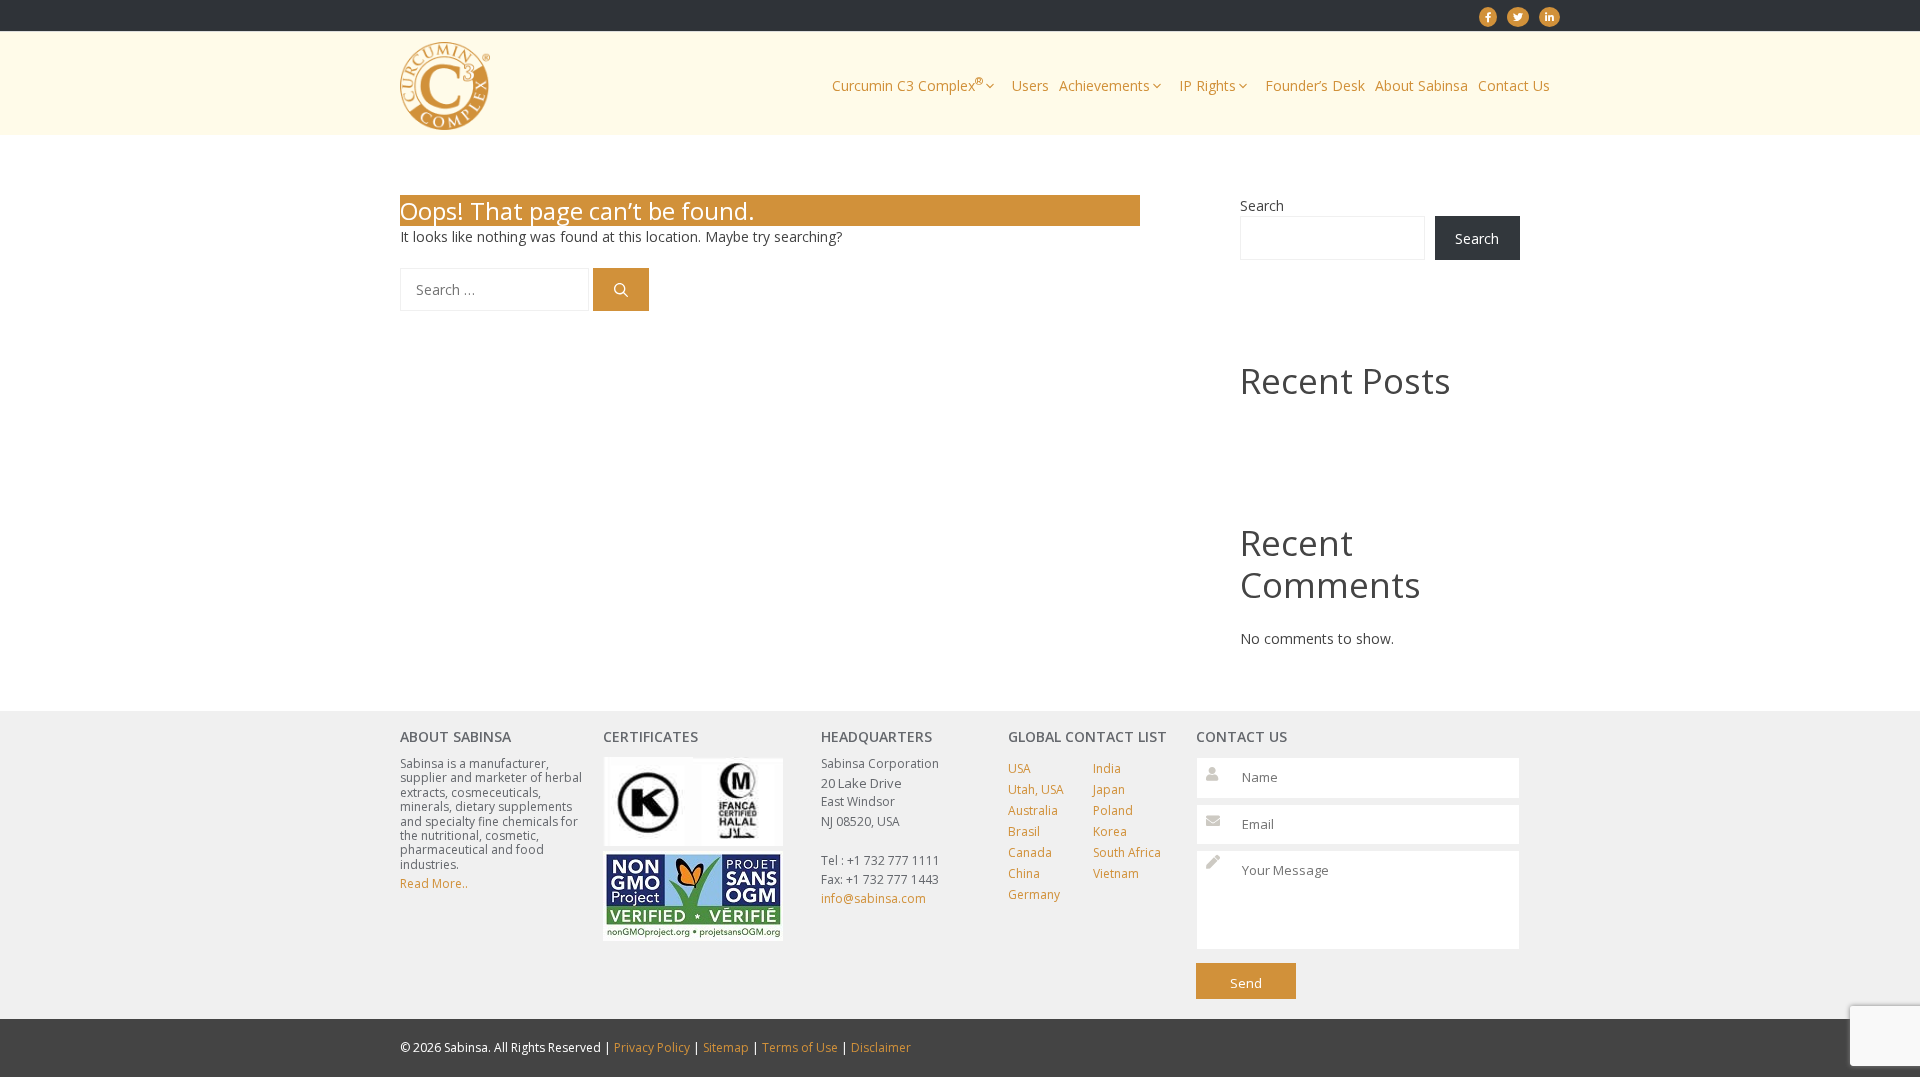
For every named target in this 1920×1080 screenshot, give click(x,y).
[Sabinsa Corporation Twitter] (1518, 17)
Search (1262, 205)
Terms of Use (800, 1047)
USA (1019, 768)
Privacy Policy (652, 1047)
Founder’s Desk (1315, 85)
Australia (1033, 810)
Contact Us (1514, 85)
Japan (1109, 789)
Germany (1034, 894)
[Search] (621, 289)
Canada (1030, 852)
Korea (1110, 831)
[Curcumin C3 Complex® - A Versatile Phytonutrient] (1549, 17)
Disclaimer (881, 1047)
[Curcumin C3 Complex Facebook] (1488, 17)
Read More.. (434, 883)
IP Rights (1207, 85)
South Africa (1127, 852)
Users (1030, 85)
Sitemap (726, 1047)
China (1024, 873)
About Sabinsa (1421, 85)
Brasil (1024, 831)
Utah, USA (1036, 789)
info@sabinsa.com (873, 898)
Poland (1113, 810)
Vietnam (1116, 873)
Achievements (1104, 85)
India (1107, 768)
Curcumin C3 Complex (907, 84)
